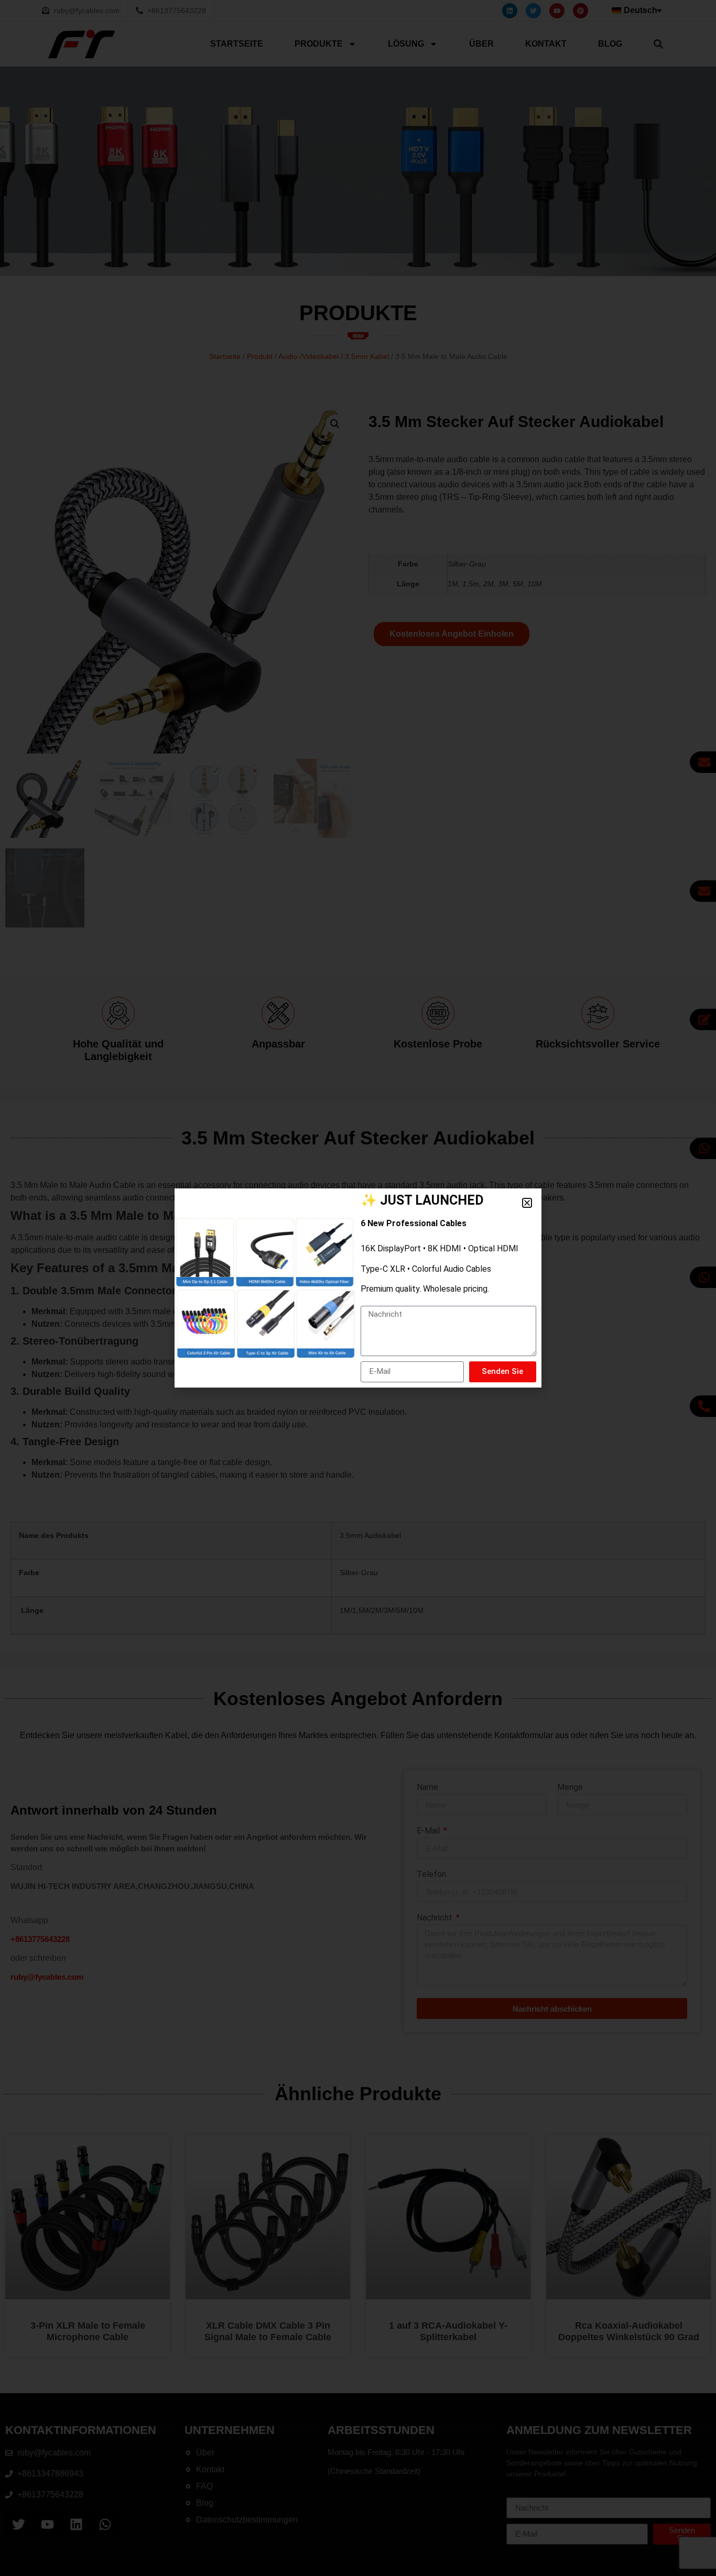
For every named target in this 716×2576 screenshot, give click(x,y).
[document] (358, 1288)
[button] (527, 1203)
